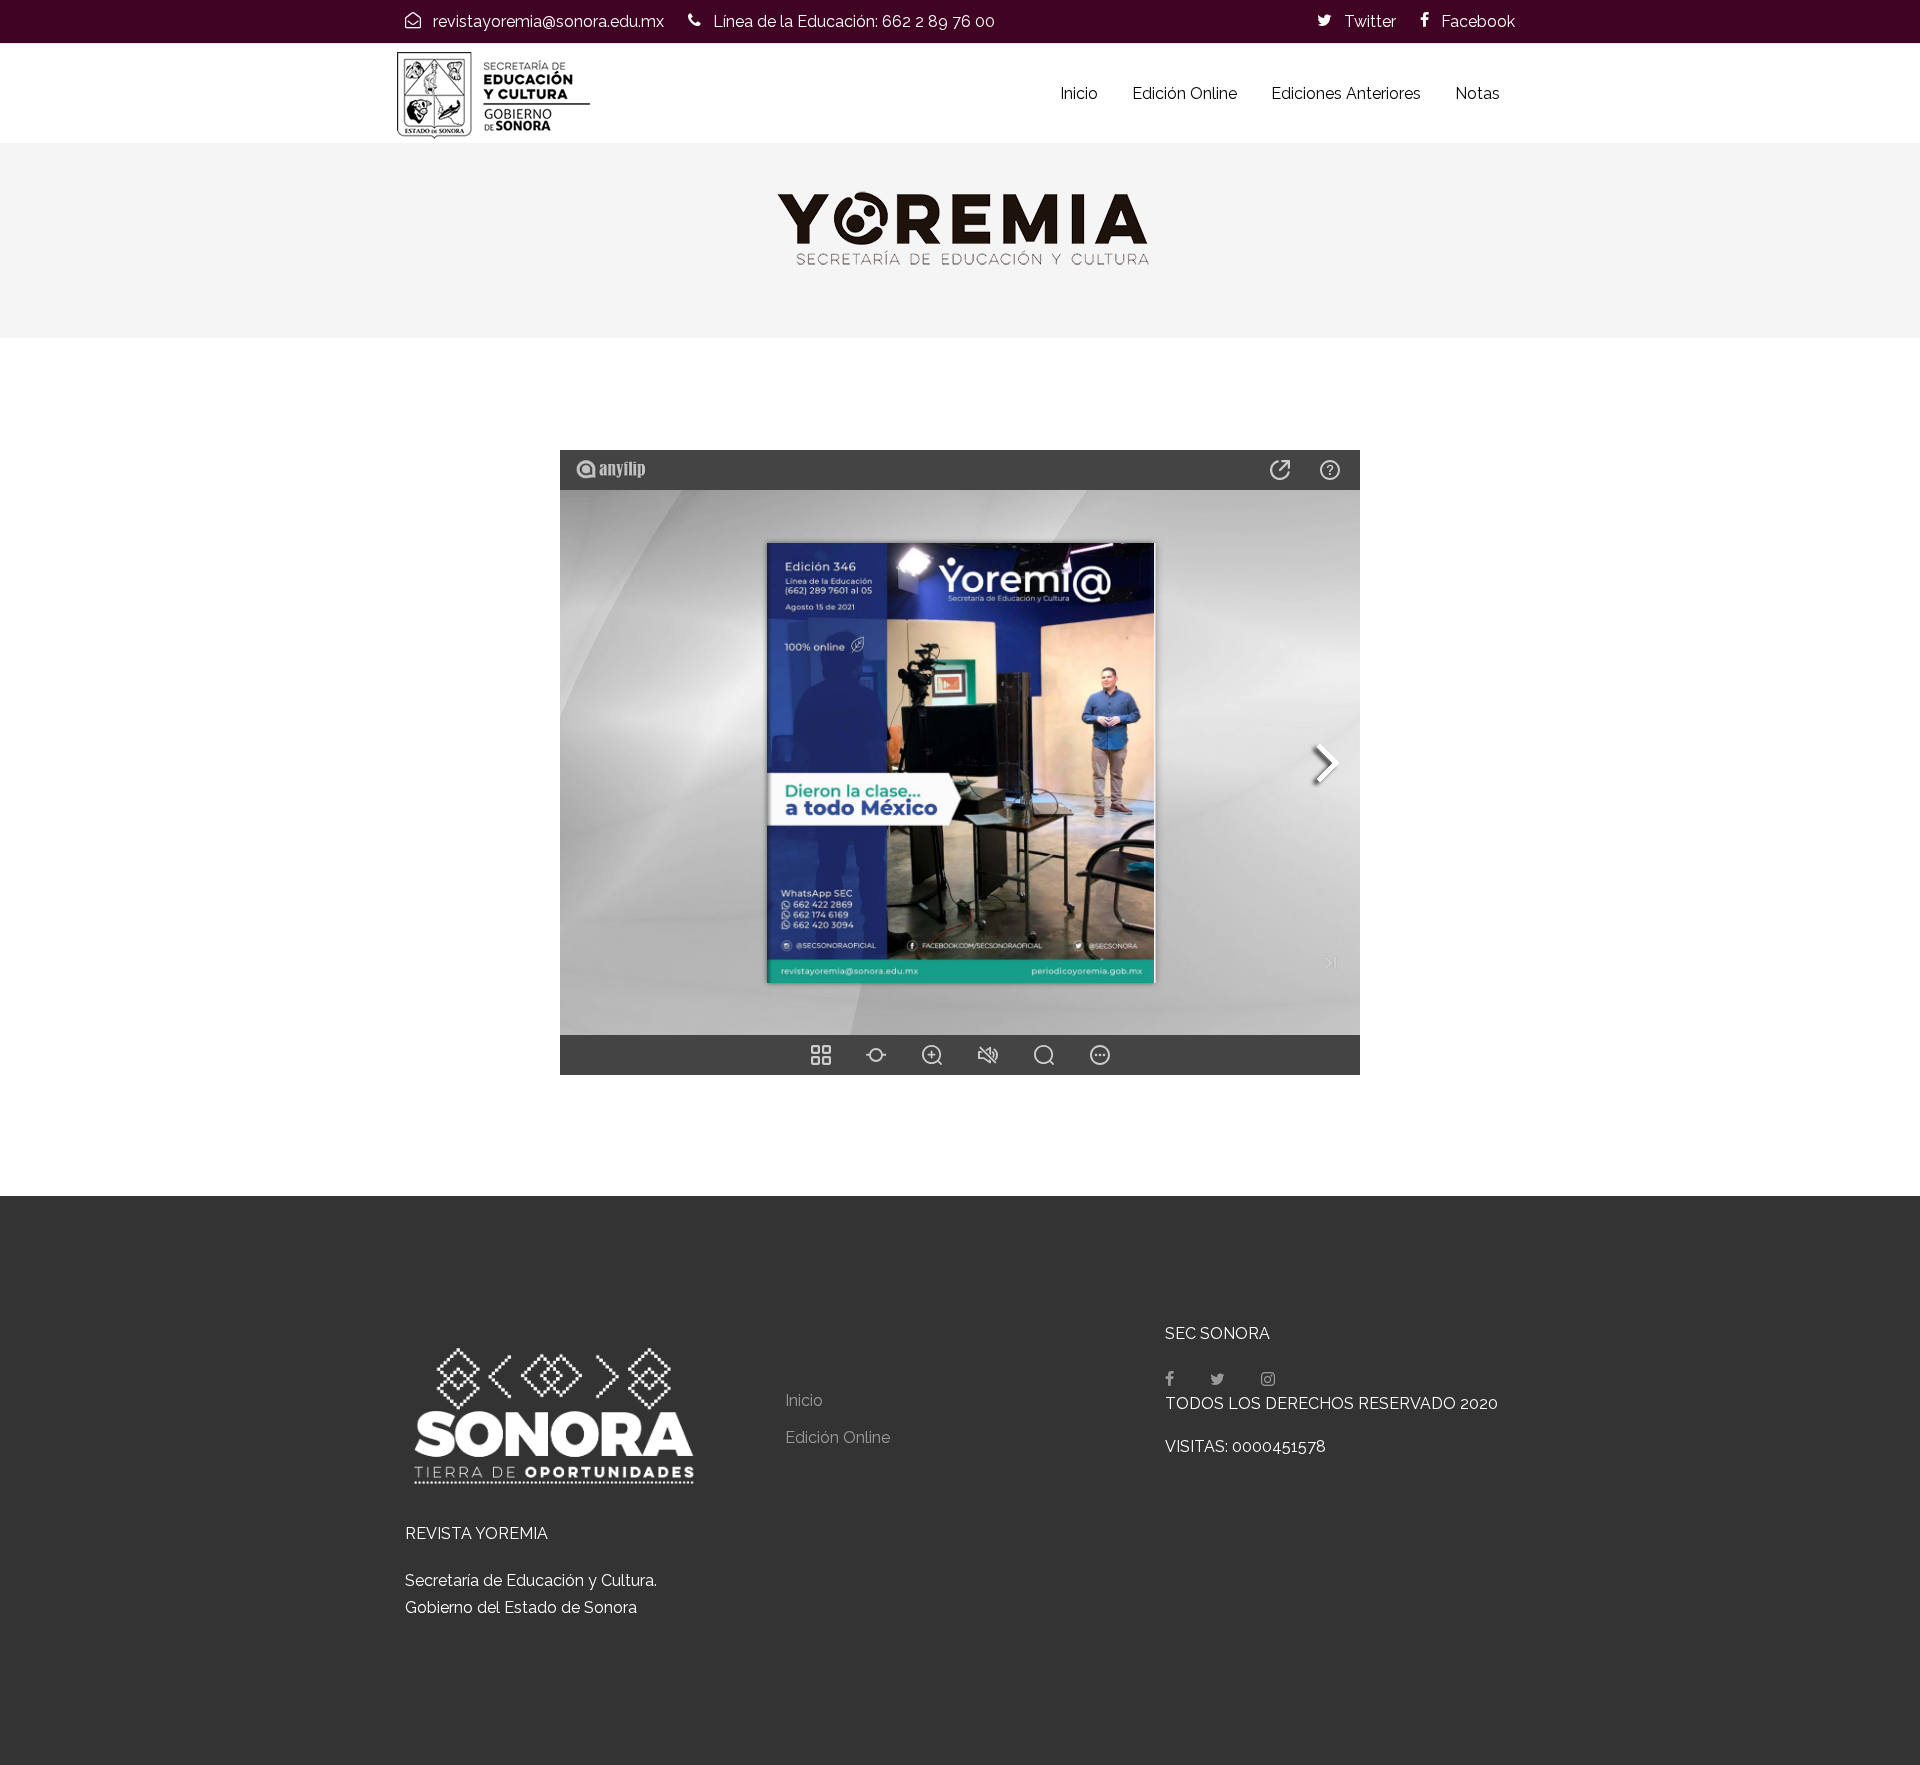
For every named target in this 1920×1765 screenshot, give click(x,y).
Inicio (1079, 93)
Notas (1477, 93)
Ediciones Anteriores (1346, 93)
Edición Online (1184, 93)
